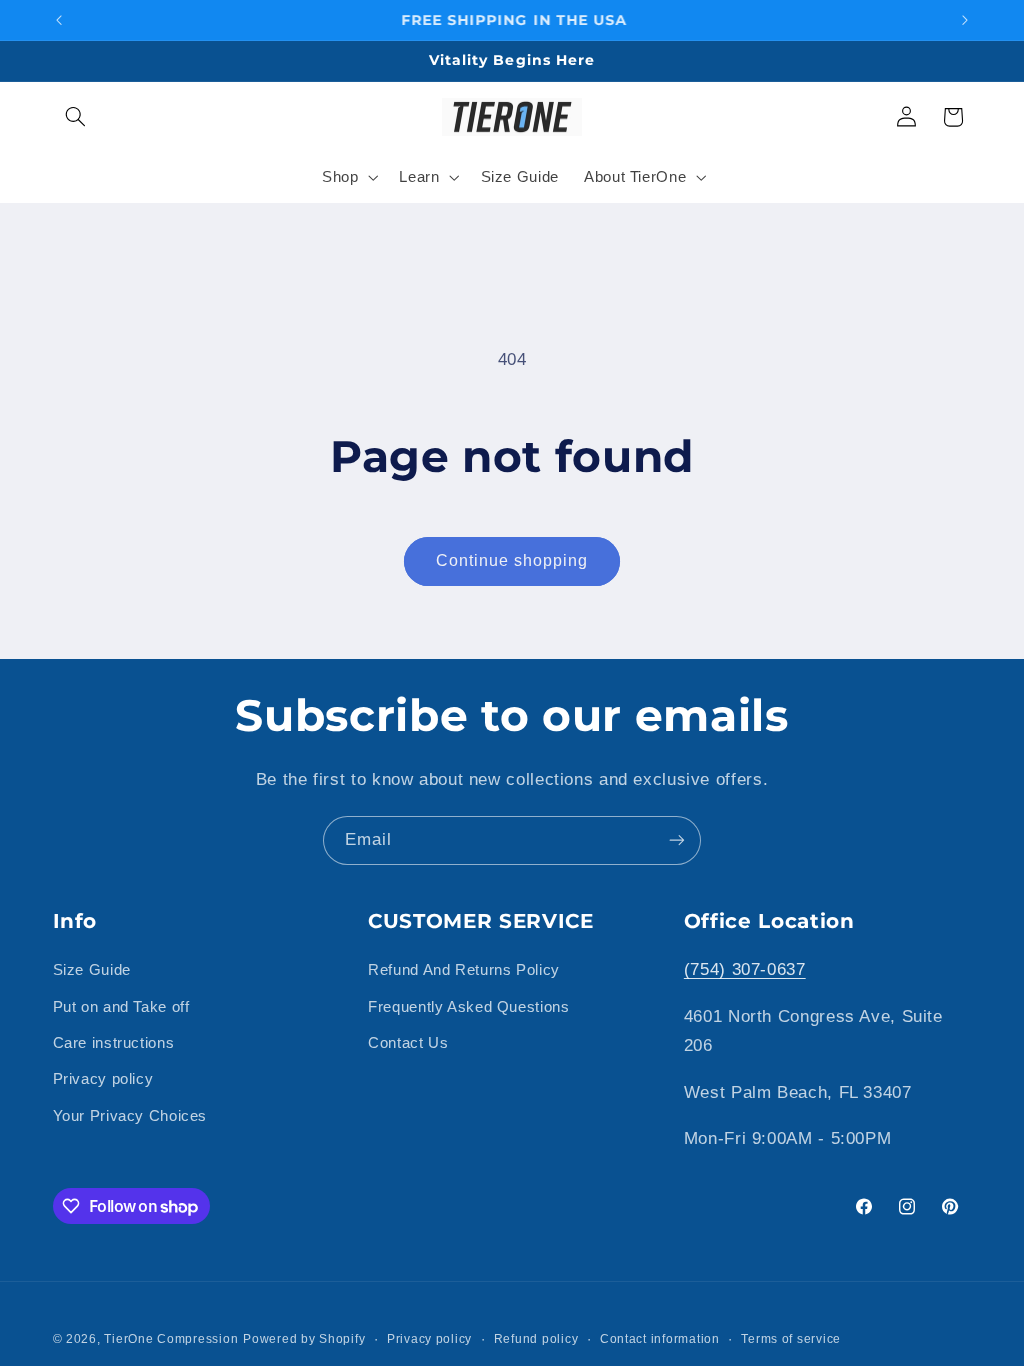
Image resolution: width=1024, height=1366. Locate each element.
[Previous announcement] (59, 20)
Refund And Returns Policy (464, 970)
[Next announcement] (965, 20)
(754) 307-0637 (745, 969)
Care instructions (114, 1043)
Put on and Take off (121, 1007)
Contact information (660, 1339)
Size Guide (92, 970)
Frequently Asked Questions (468, 1007)
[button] (76, 117)
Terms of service (791, 1339)
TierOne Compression (171, 1339)
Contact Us (408, 1043)
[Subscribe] (677, 840)
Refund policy (536, 1339)
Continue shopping (512, 560)
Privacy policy (103, 1079)
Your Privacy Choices (130, 1116)
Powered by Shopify (304, 1339)
